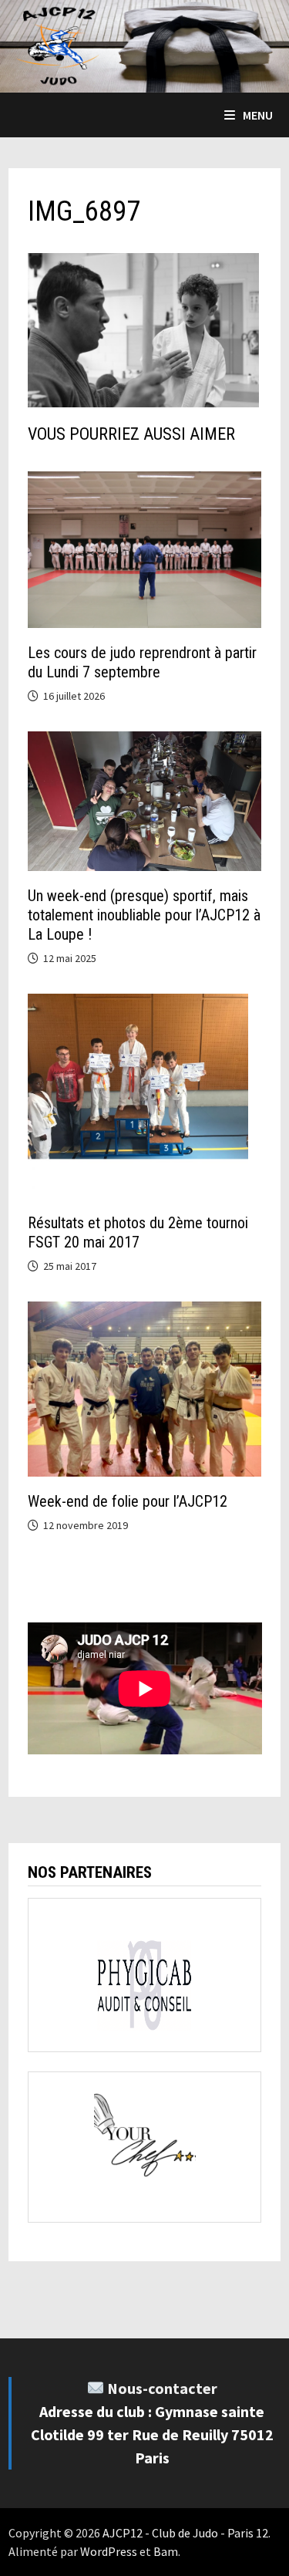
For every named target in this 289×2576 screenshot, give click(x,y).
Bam (166, 2551)
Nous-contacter (162, 2388)
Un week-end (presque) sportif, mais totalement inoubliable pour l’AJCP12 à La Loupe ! (144, 915)
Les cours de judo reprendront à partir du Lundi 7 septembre (142, 662)
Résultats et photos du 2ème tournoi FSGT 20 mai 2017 (138, 1232)
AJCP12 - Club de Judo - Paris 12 (185, 2533)
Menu (258, 115)
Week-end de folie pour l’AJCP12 (128, 1501)
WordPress (109, 2551)
